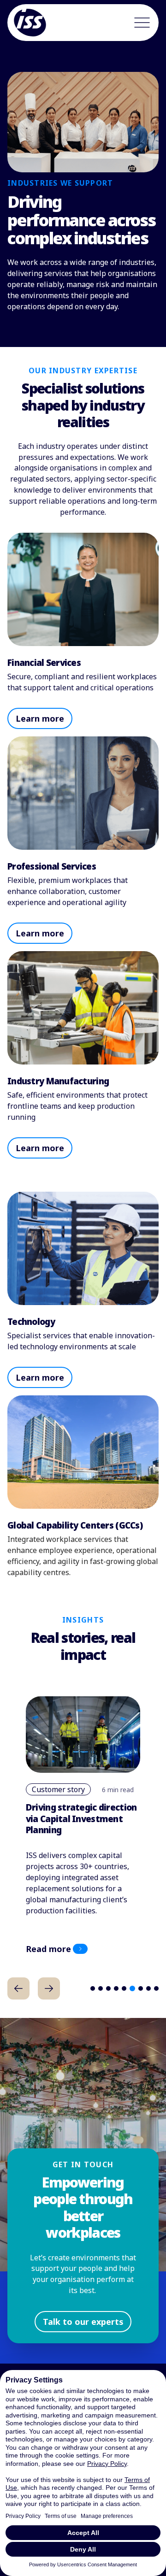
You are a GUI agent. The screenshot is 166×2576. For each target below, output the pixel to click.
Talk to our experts (83, 2322)
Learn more (40, 718)
